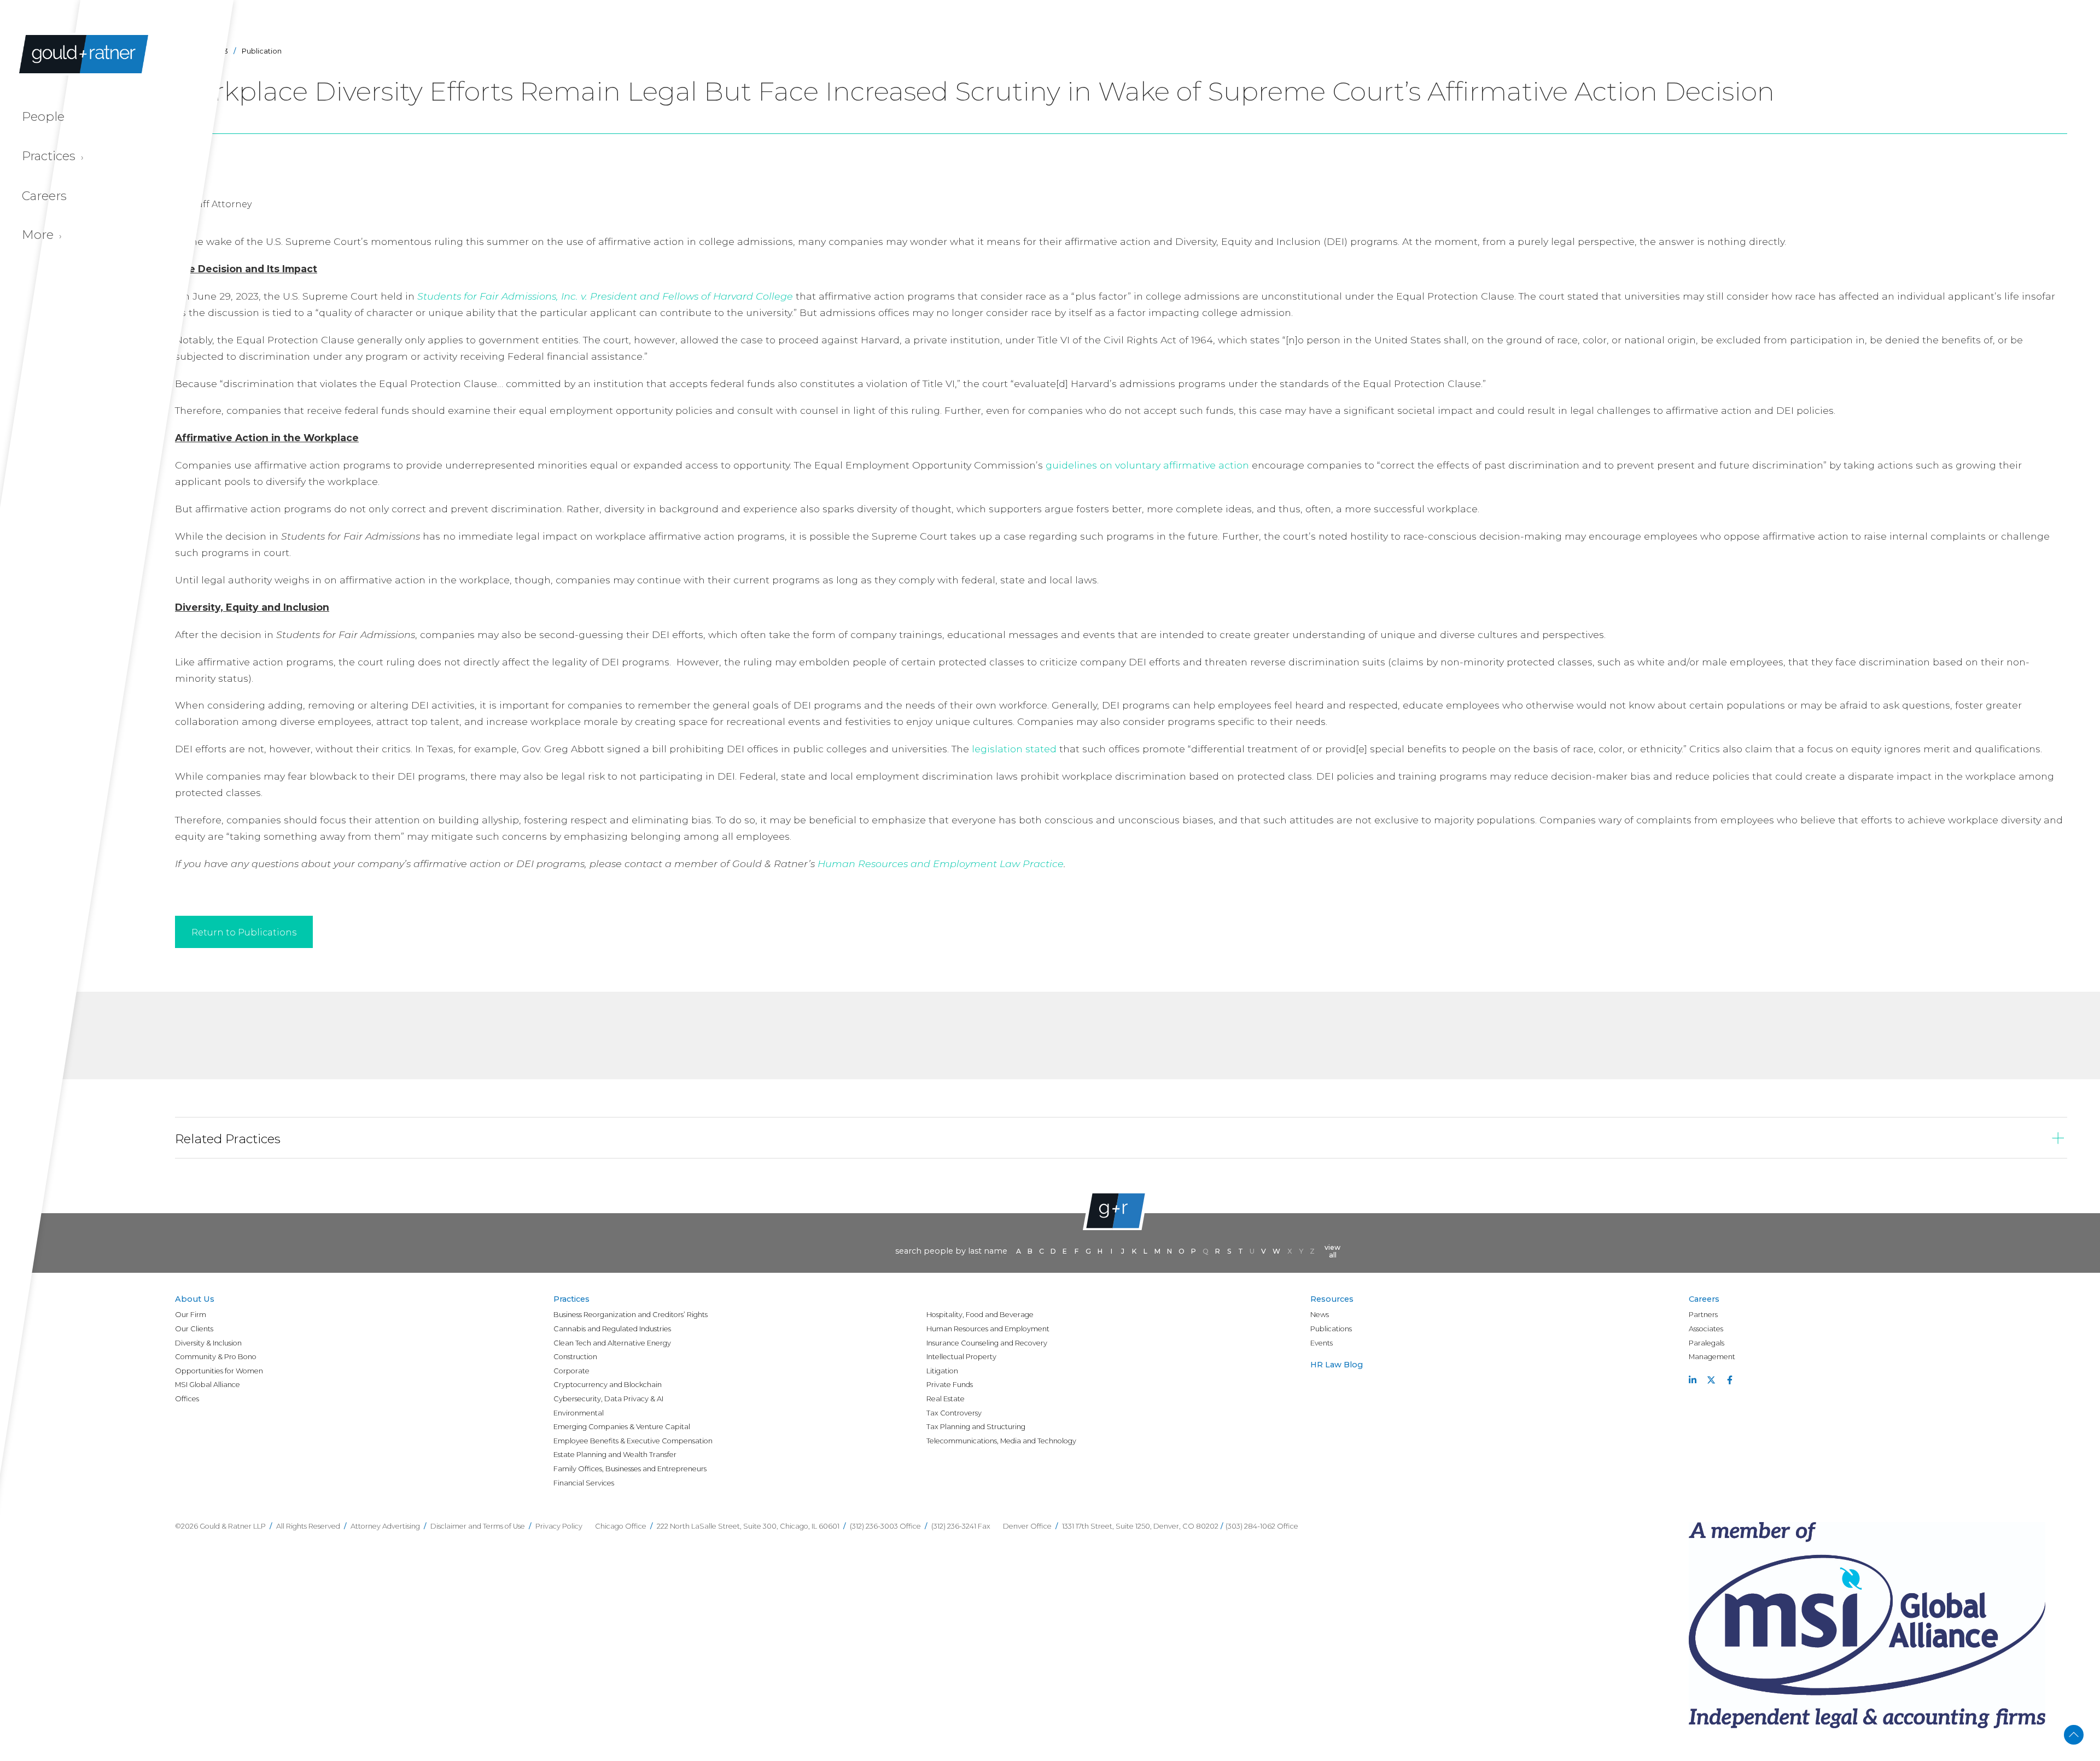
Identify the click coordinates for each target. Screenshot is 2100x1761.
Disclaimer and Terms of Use (478, 1526)
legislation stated (1014, 749)
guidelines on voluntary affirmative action (1147, 465)
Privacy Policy (559, 1526)
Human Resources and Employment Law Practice (941, 864)
